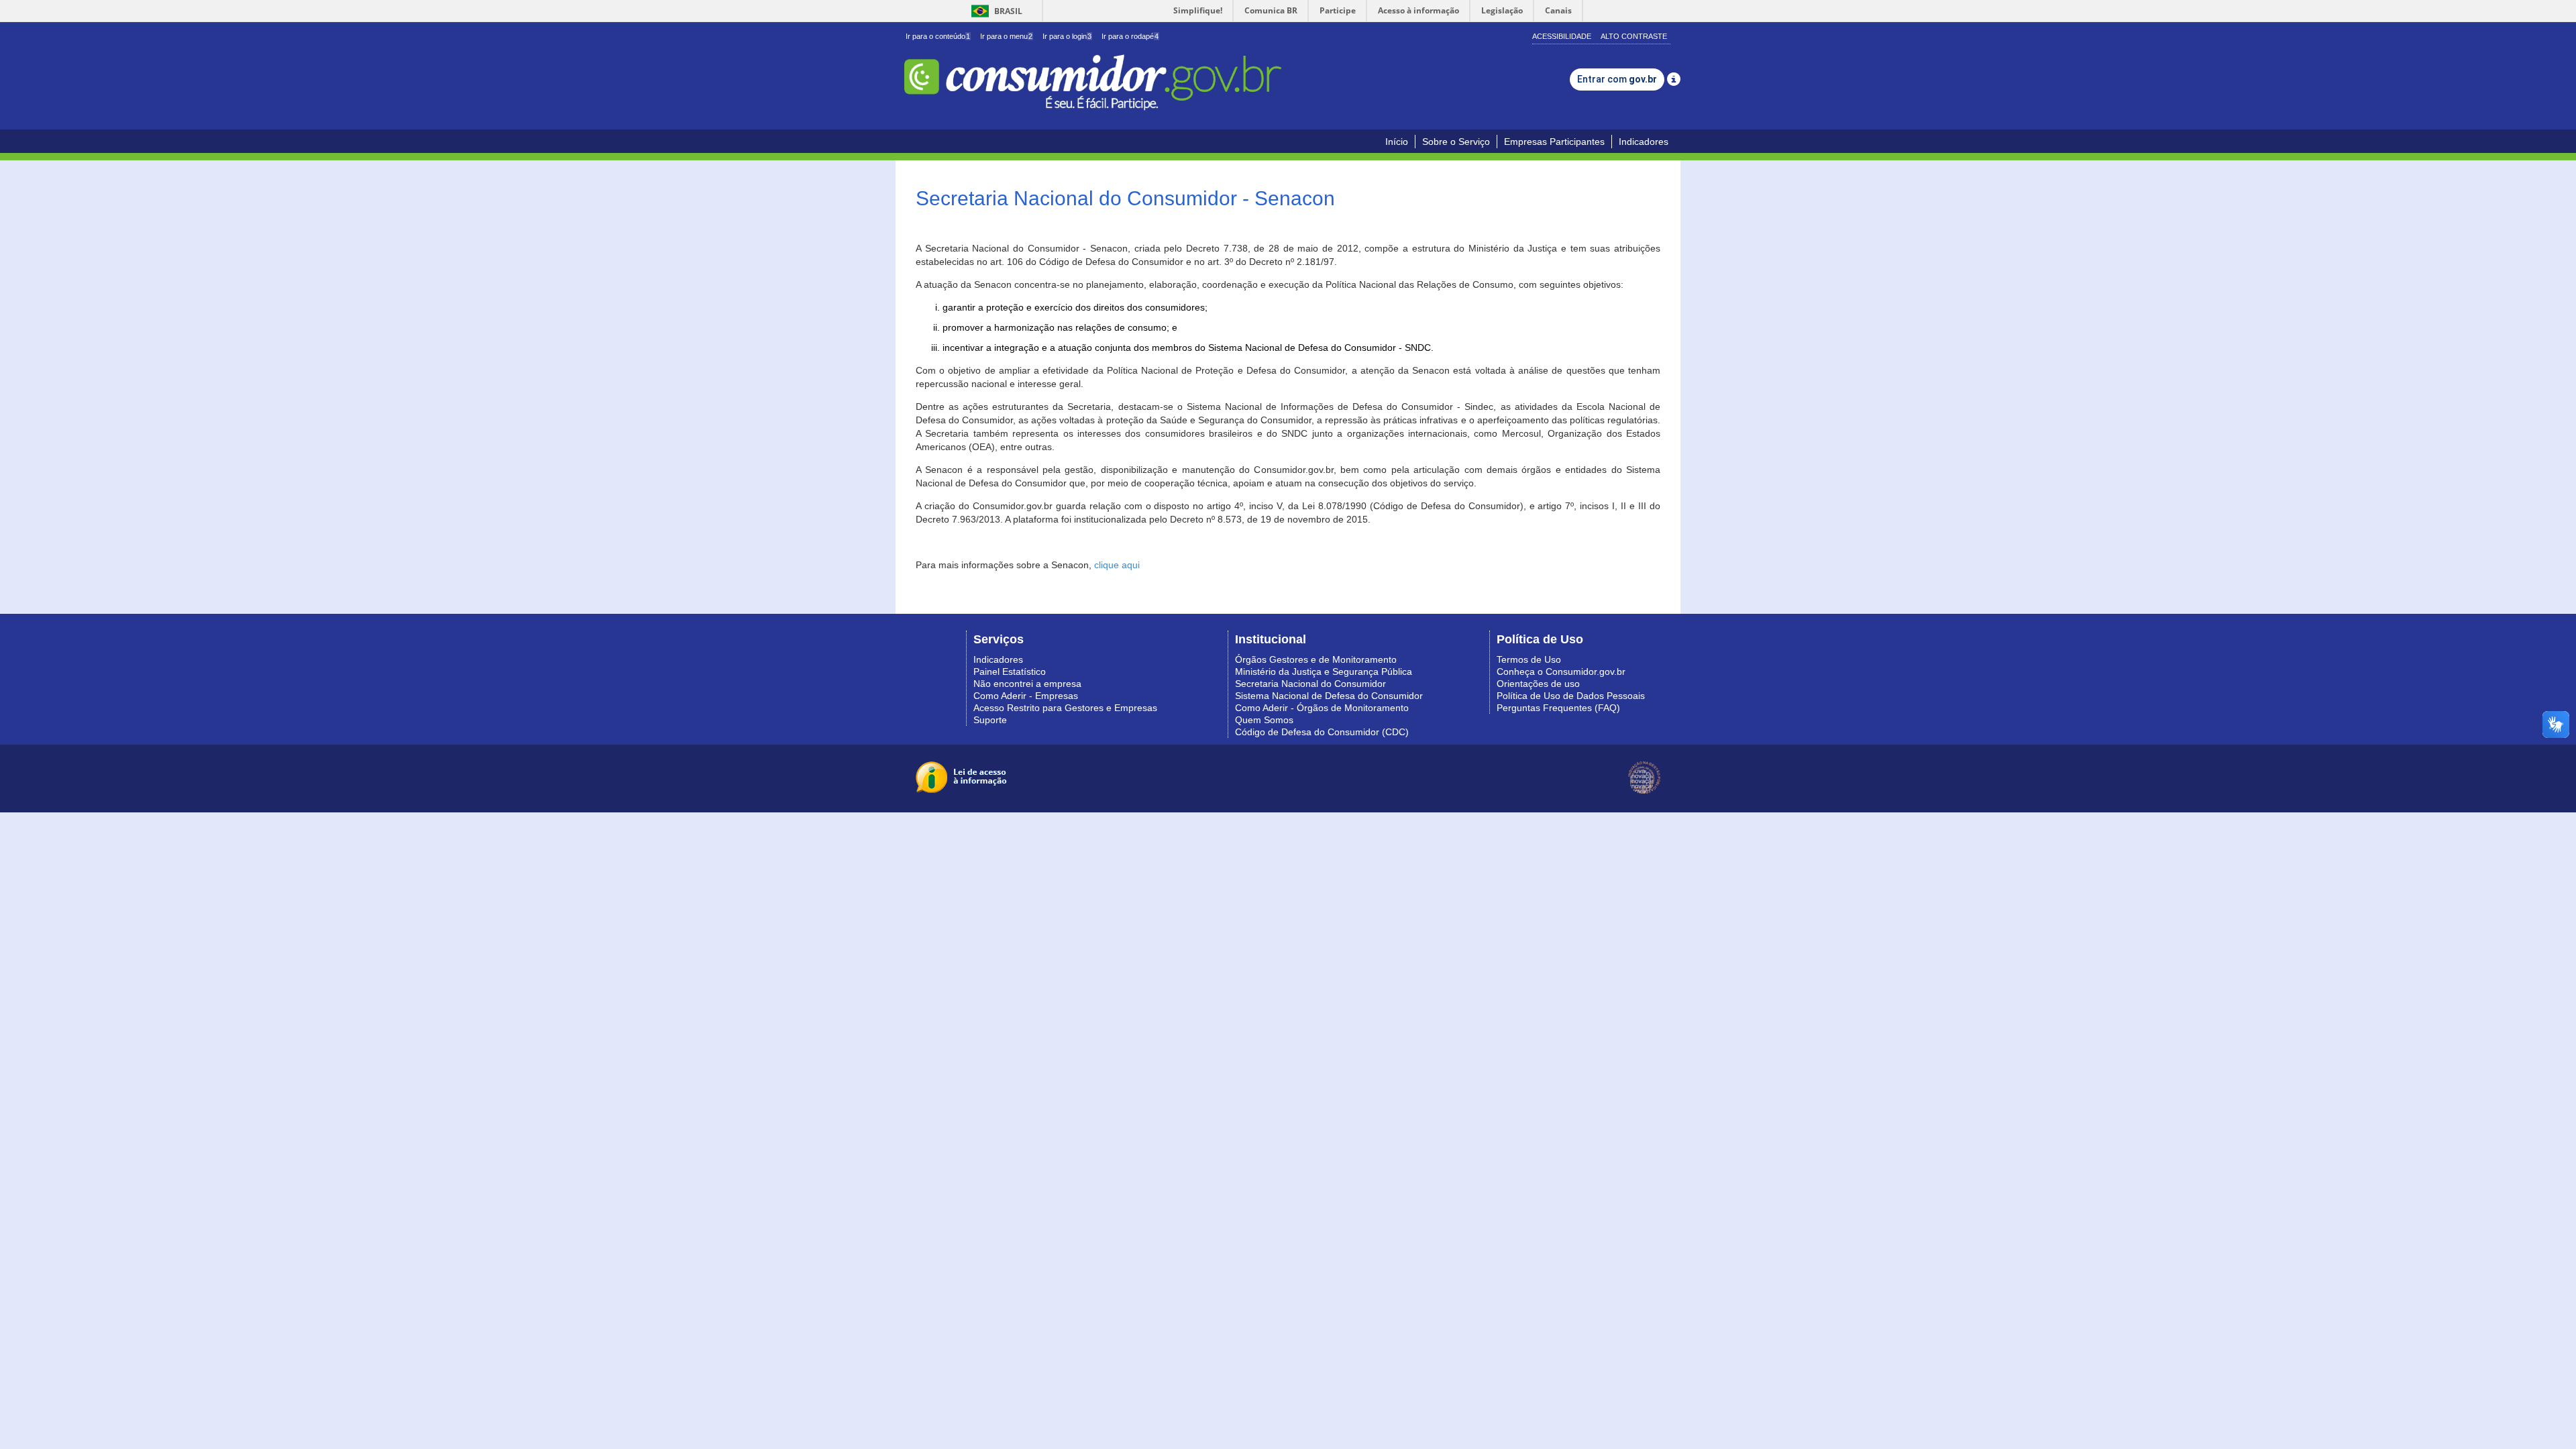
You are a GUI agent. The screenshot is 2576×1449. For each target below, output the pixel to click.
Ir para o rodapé (1130, 36)
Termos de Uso (1529, 659)
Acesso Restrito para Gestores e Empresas (1065, 708)
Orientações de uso (1538, 684)
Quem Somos (1264, 720)
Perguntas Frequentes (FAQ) (1558, 708)
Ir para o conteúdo (938, 36)
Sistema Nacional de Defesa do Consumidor (1329, 696)
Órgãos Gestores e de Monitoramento (1316, 659)
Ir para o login (1067, 36)
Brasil (995, 11)
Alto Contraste (1634, 36)
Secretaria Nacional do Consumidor (1310, 684)
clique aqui (1117, 565)
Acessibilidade (1562, 36)
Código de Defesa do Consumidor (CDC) (1322, 732)
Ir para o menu (1006, 36)
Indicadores (1644, 142)
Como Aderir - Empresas (1026, 696)
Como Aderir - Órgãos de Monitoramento (1322, 708)
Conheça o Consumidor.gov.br (1561, 672)
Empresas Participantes (1554, 142)
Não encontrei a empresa (1027, 684)
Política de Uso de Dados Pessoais (1571, 696)
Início (1397, 142)
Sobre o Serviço (1456, 142)
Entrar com (1617, 79)
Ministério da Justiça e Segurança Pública (1324, 672)
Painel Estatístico (1010, 672)
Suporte (990, 720)
